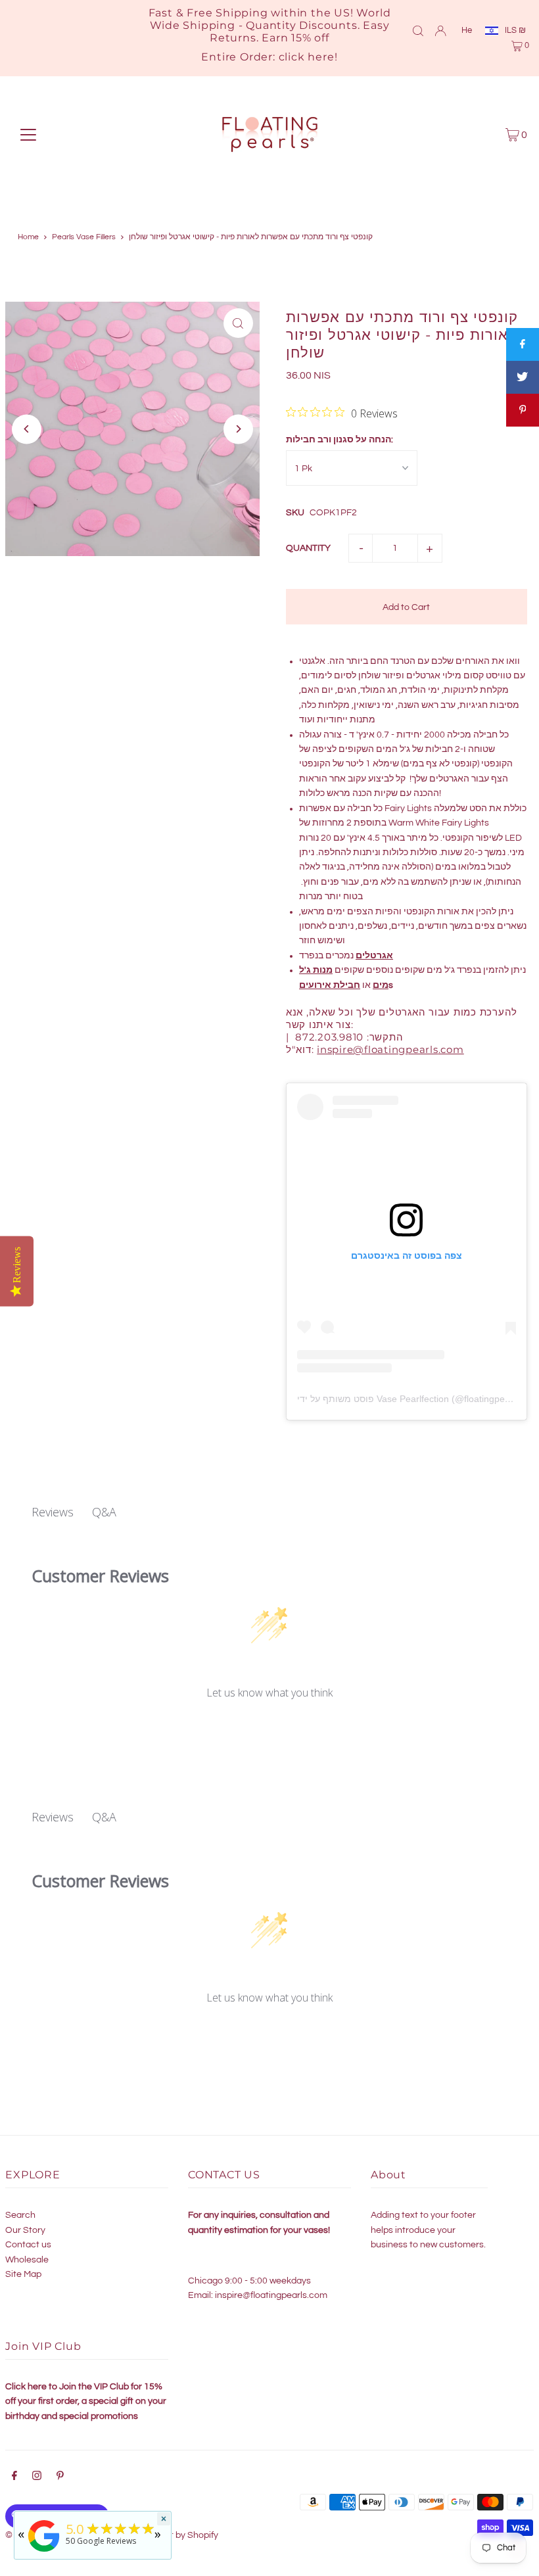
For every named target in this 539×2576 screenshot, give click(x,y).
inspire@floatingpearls (390, 1049)
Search (20, 2215)
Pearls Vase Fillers (84, 237)
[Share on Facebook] (523, 344)
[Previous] (27, 429)
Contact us (28, 2245)
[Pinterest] (60, 2477)
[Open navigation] (28, 135)
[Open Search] (418, 30)
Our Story (25, 2230)
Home (28, 237)
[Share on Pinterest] (523, 410)
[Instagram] (37, 2477)
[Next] (238, 429)
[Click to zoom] (238, 323)
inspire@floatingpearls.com (271, 2295)
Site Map (23, 2274)
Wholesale (27, 2260)
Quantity (308, 548)
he (467, 30)
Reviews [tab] (53, 1512)
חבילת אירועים (330, 985)
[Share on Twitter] (523, 377)
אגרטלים (374, 956)
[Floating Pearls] (44, 2552)
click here (307, 57)
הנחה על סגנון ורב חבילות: (340, 440)
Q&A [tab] (104, 1512)
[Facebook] (14, 2477)
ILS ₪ (515, 30)
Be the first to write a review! (270, 1728)
